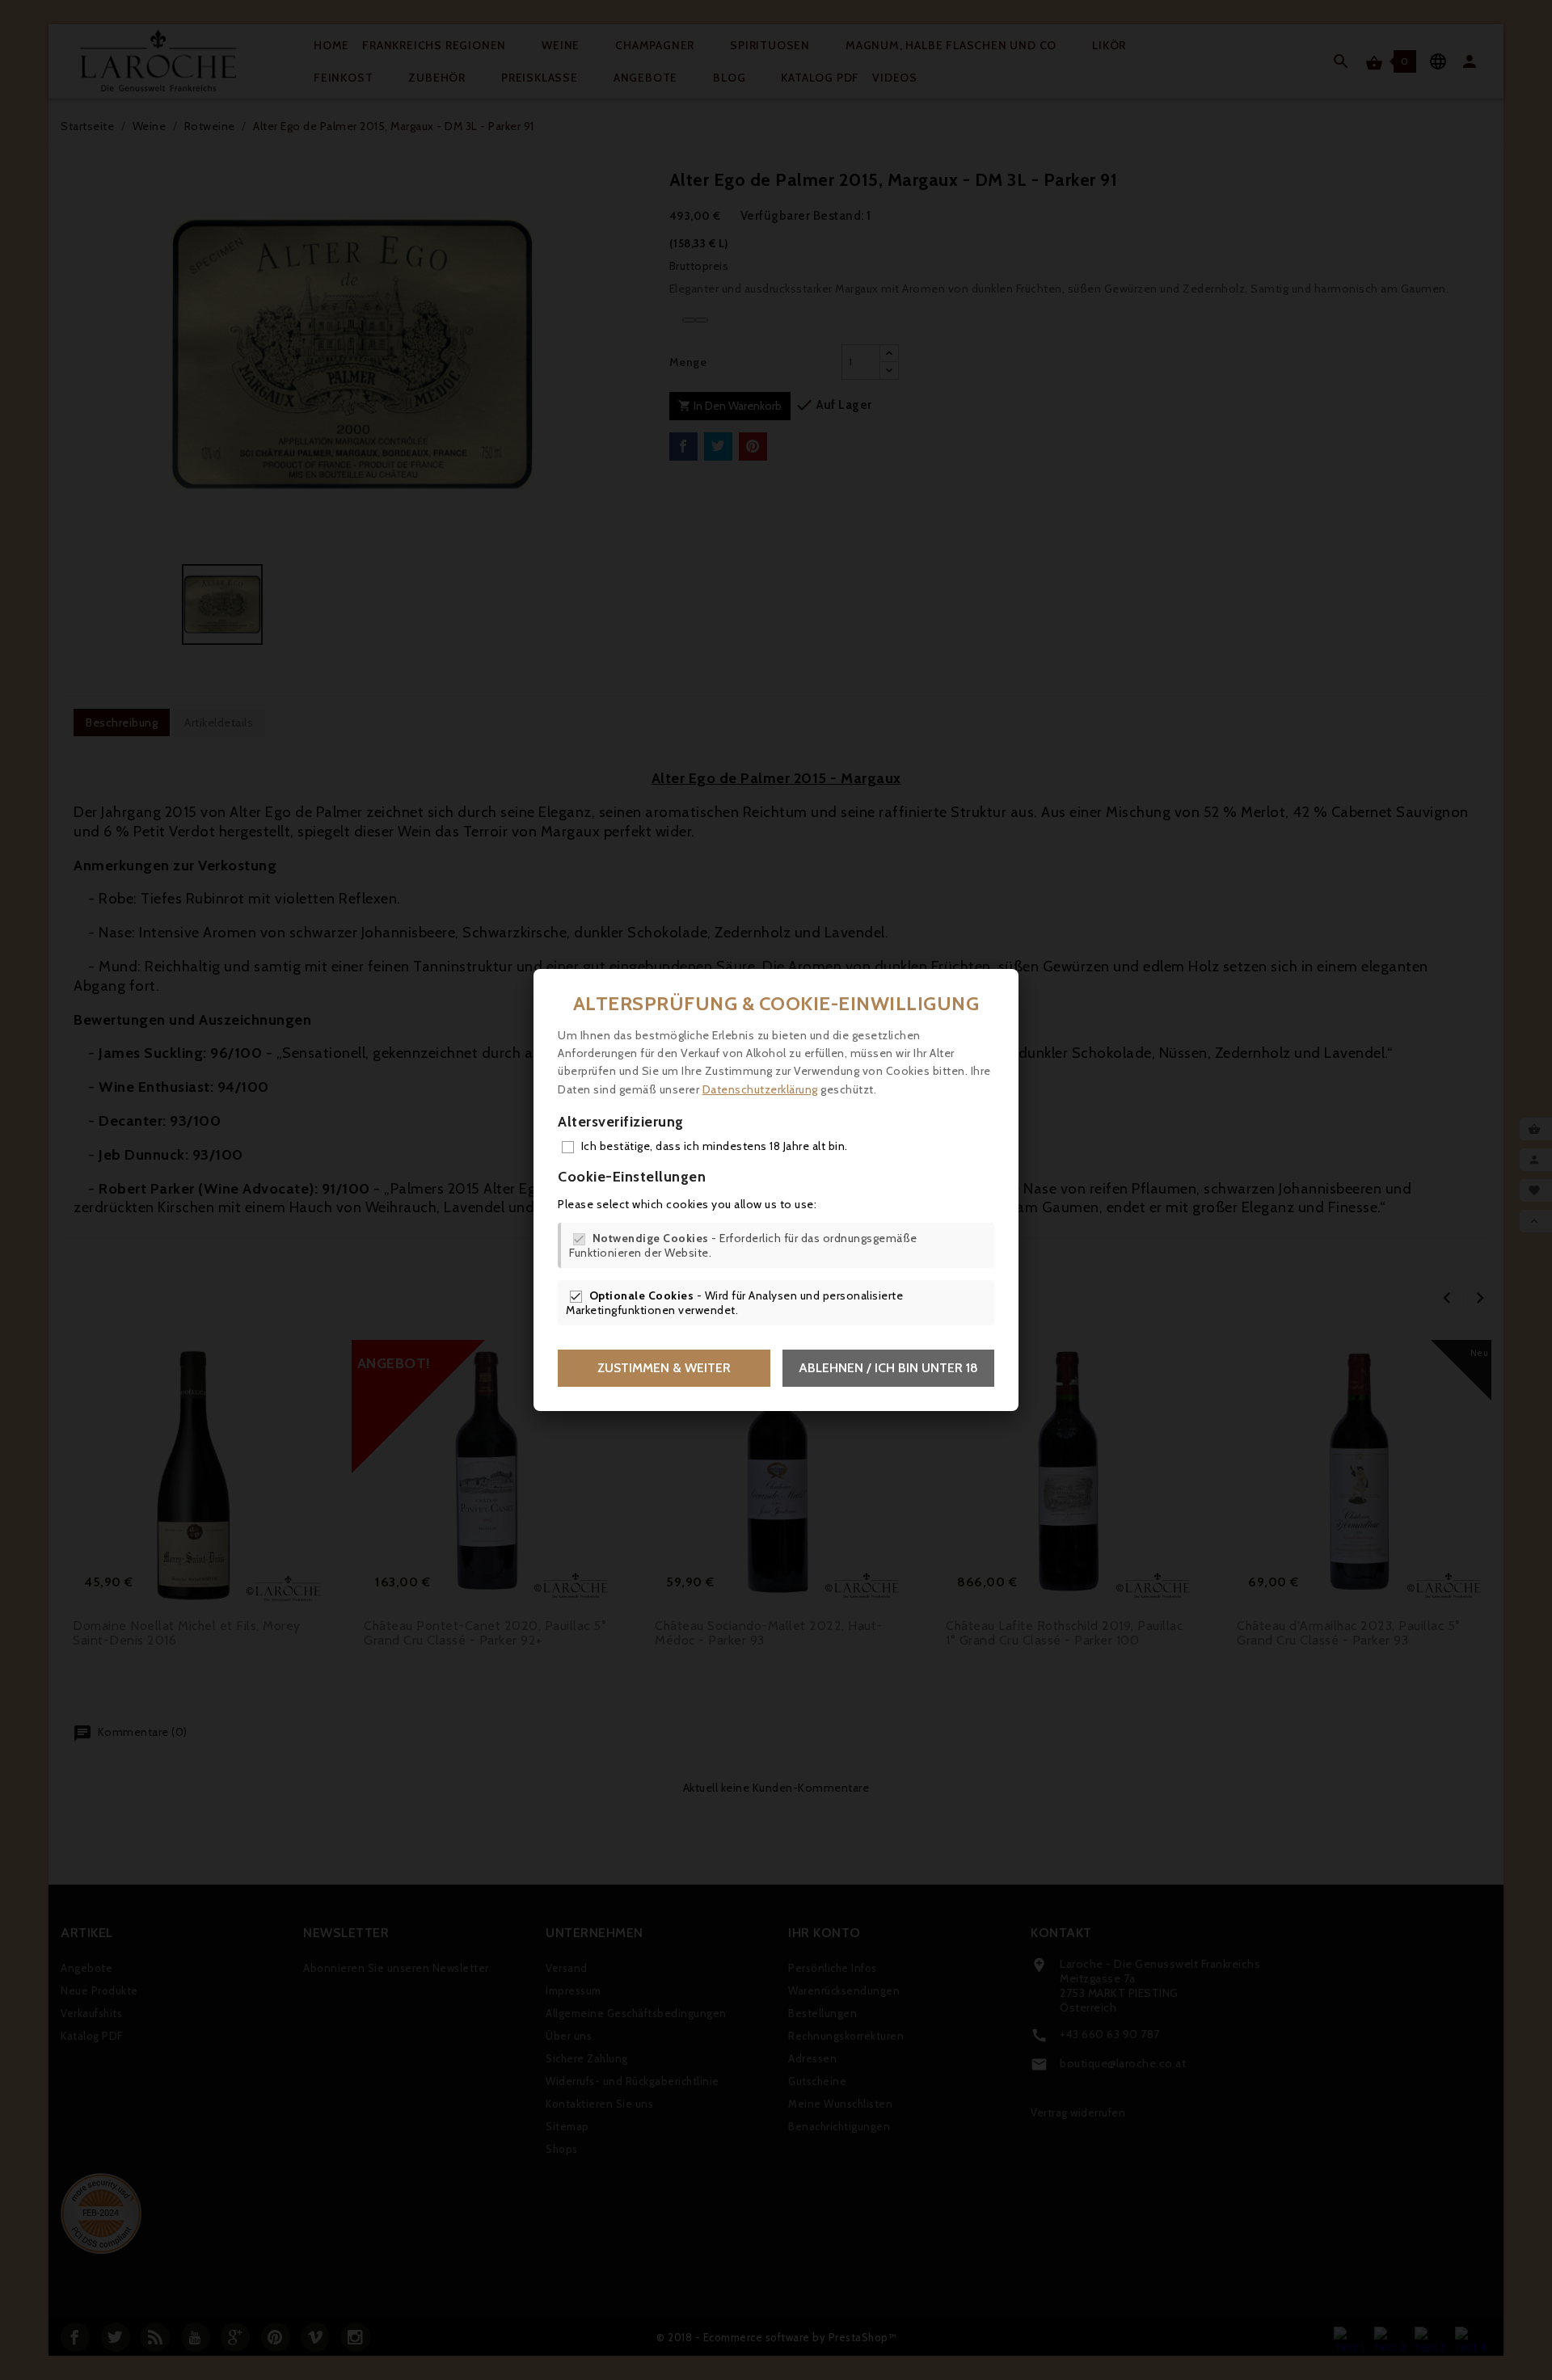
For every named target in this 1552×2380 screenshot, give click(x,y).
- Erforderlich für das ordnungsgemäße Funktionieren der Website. (743, 1245)
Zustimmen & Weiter (664, 1368)
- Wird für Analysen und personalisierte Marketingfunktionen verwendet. (734, 1303)
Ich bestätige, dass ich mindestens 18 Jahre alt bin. (715, 1146)
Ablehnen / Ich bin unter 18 (888, 1368)
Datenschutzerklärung (760, 1089)
